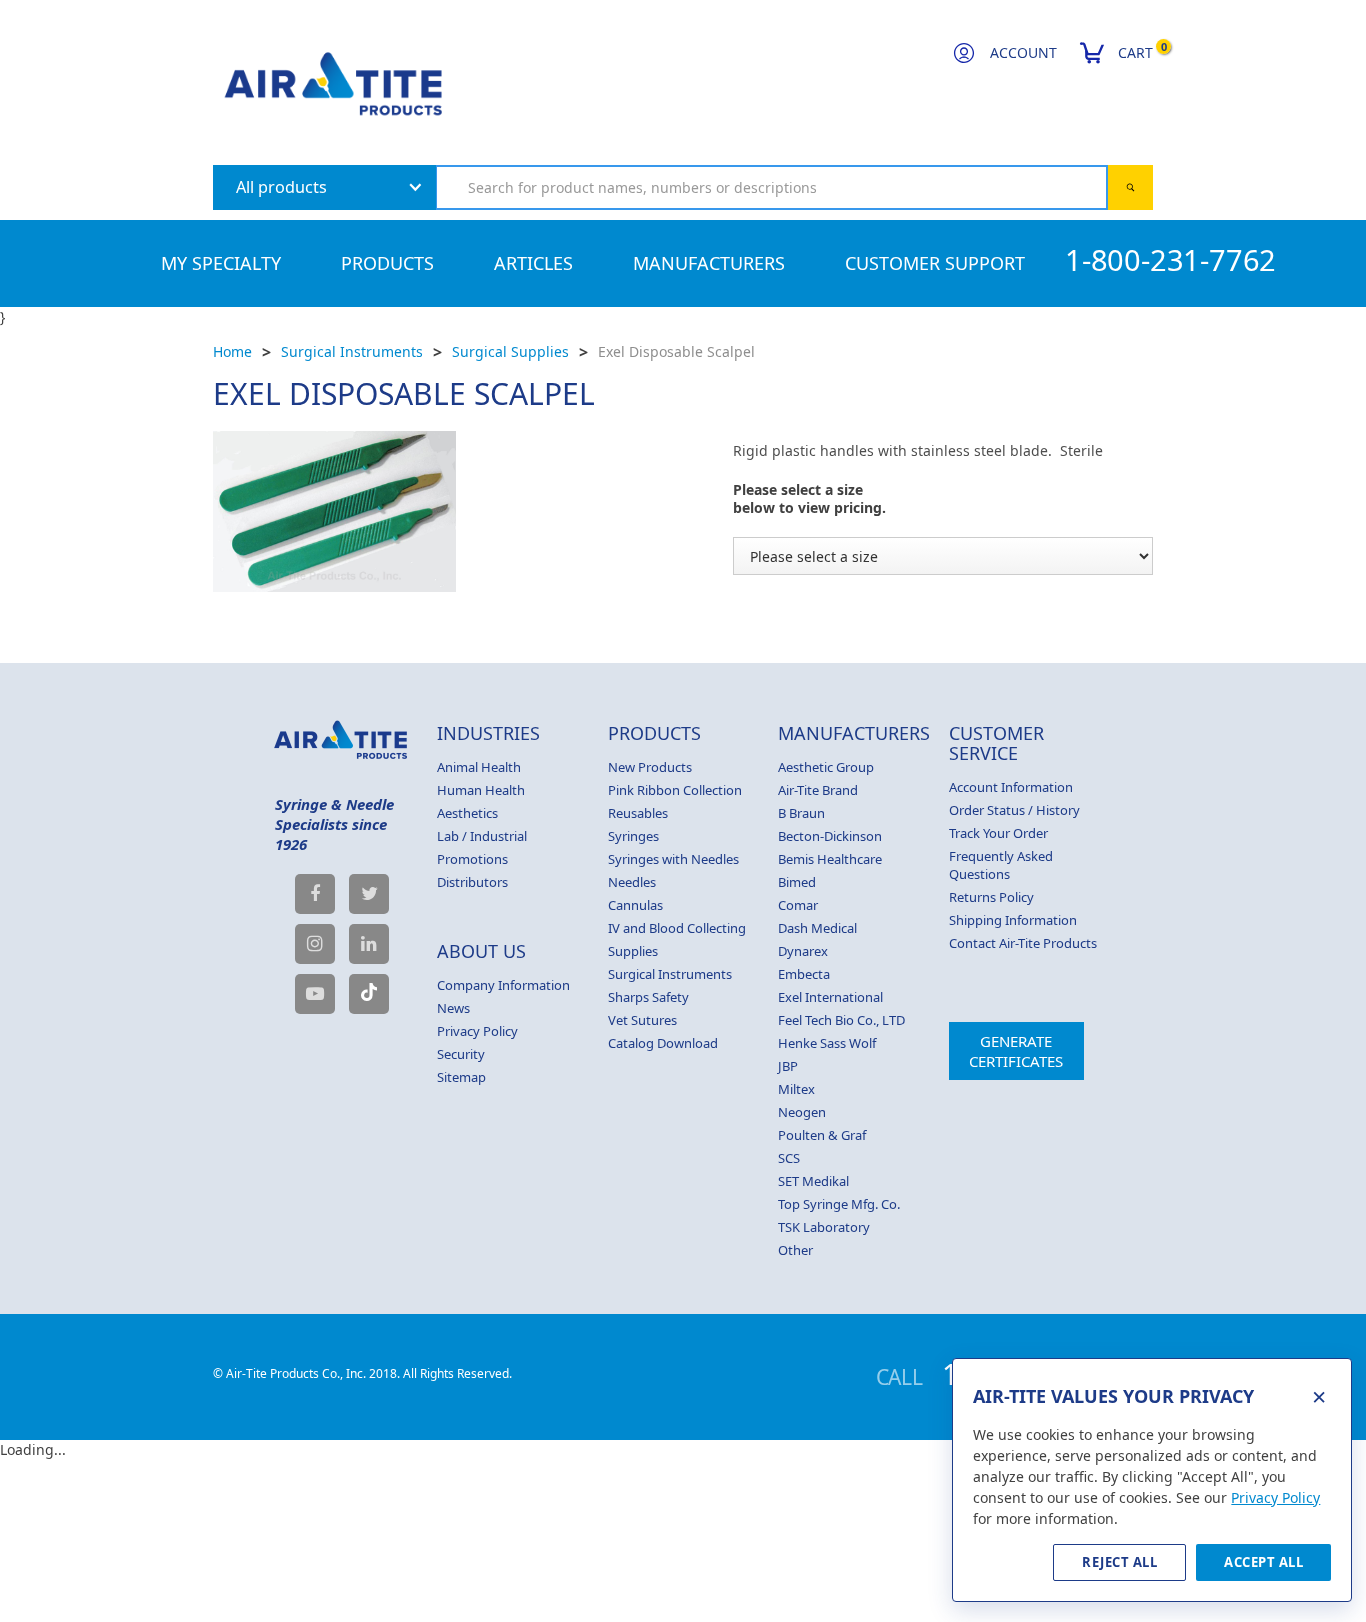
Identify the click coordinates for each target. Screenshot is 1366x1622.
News (453, 1008)
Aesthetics (467, 813)
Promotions (472, 859)
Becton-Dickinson (830, 836)
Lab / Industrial (482, 836)
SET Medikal (813, 1181)
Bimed (797, 882)
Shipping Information (1013, 920)
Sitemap (461, 1077)
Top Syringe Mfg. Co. (839, 1204)
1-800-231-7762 (1170, 260)
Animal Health (479, 767)
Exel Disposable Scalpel (676, 351)
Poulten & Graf (822, 1135)
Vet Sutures (642, 1020)
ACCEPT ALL (1263, 1562)
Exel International (830, 997)
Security (461, 1054)
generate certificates (1016, 1051)
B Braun (801, 813)
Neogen (802, 1112)
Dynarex (803, 951)
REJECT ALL (1119, 1562)
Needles (632, 882)
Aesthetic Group (826, 767)
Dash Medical (817, 928)
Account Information (1011, 787)
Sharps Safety (648, 997)
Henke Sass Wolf (827, 1043)
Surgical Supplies (510, 351)
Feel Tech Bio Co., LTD (841, 1020)
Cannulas (635, 905)
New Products (650, 767)
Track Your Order (998, 833)
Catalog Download (663, 1043)
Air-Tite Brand (818, 790)
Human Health (481, 790)
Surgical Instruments (352, 351)
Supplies (633, 951)
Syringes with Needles (673, 859)
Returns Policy (991, 897)
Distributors (472, 882)
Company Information (503, 985)
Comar (798, 905)
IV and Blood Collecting (677, 928)
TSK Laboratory (824, 1227)
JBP (788, 1066)
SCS (789, 1158)
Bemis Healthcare (830, 859)
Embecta (804, 974)
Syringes (633, 836)
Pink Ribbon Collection (675, 790)
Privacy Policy (477, 1031)
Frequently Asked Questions (1001, 865)
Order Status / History (1014, 810)
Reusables (638, 813)
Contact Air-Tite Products (1023, 943)
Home (232, 351)
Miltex (796, 1089)
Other (795, 1250)
